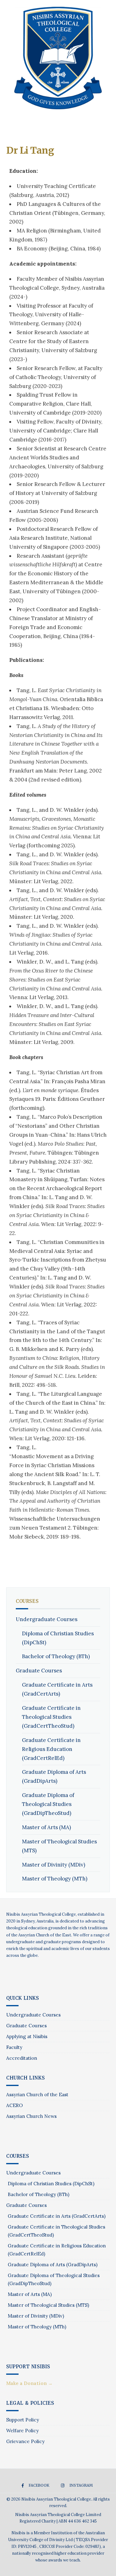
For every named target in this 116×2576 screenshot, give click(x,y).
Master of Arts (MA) (46, 1827)
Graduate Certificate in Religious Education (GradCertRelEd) (51, 1749)
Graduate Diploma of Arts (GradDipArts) (53, 2265)
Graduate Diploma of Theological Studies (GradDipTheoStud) (48, 1804)
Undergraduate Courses (47, 1619)
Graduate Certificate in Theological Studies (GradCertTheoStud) (51, 1717)
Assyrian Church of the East (37, 2095)
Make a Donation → (29, 2383)
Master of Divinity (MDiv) (54, 1865)
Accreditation (22, 2058)
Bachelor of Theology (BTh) (56, 1656)
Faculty (14, 2047)
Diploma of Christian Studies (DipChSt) (51, 2184)
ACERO (15, 2105)
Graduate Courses (39, 1671)
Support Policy (23, 2420)
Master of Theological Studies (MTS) (48, 2305)
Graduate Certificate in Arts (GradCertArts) (57, 2216)
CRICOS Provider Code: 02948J (69, 2546)
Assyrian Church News (31, 2116)
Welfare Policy (22, 2431)
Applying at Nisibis (27, 2036)
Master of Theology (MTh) (55, 1879)
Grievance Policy (25, 2441)
